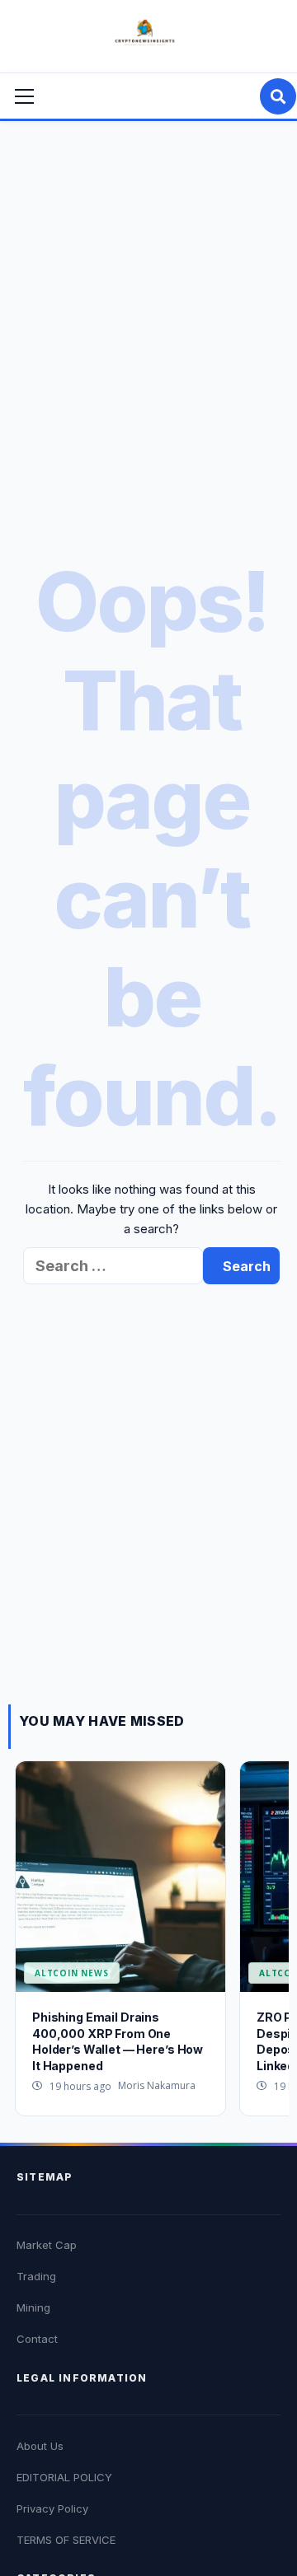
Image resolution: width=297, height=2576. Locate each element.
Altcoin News (72, 1973)
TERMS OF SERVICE (66, 2540)
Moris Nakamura (157, 2085)
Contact (37, 2339)
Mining (33, 2307)
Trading (36, 2276)
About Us (40, 2446)
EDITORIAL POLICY (64, 2477)
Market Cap (47, 2245)
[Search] (278, 96)
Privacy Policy (52, 2508)
